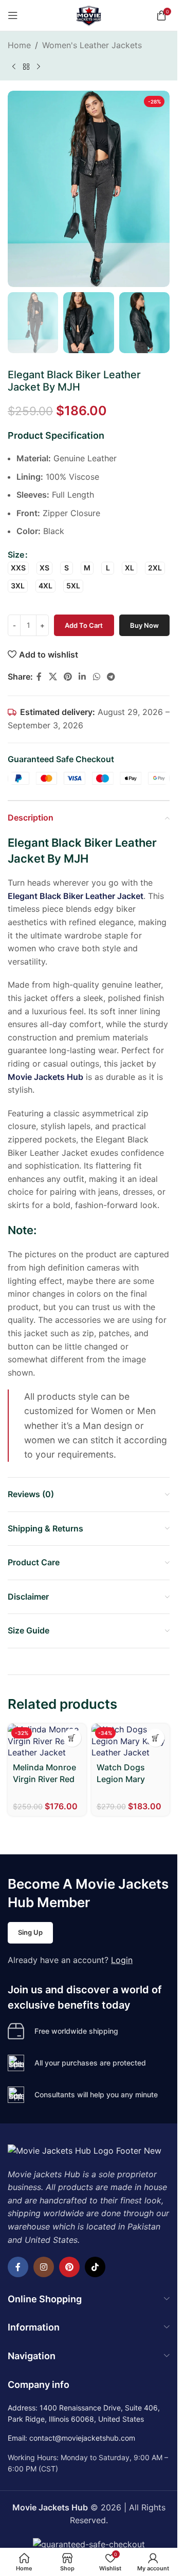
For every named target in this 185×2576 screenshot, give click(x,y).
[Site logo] (89, 14)
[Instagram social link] (44, 2267)
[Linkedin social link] (82, 677)
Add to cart (84, 625)
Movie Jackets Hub (45, 1077)
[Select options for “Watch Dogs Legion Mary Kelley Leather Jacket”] (155, 1738)
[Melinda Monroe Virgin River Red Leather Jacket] (47, 1741)
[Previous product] (14, 67)
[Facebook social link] (39, 677)
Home (19, 45)
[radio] (18, 568)
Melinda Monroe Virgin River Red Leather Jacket (44, 1779)
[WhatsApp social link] (96, 677)
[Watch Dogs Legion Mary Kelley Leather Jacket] (131, 1741)
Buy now (144, 625)
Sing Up (30, 1932)
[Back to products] (26, 67)
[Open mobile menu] (13, 15)
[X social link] (53, 677)
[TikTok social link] (95, 2267)
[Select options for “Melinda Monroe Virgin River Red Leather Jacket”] (72, 1738)
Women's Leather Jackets (92, 45)
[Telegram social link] (111, 677)
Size (16, 555)
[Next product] (39, 67)
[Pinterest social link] (68, 677)
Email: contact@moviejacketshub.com (71, 2438)
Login (122, 1960)
